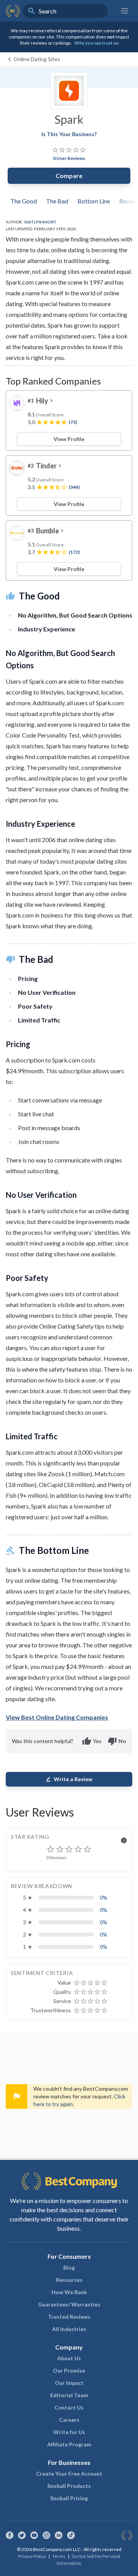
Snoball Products (69, 2486)
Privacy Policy (32, 2556)
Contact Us (69, 2407)
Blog (69, 2267)
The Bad (57, 201)
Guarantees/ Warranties (69, 2304)
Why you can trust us (96, 43)
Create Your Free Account (69, 2474)
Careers (69, 2420)
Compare (69, 176)
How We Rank (69, 2292)
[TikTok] (71, 2535)
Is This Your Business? (69, 134)
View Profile (69, 439)
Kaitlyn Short (41, 222)
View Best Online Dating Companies (57, 1717)
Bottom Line (94, 201)
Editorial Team (69, 2395)
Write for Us (69, 2432)
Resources (69, 2280)
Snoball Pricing (69, 2498)
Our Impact (69, 2383)
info (124, 1840)
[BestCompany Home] (13, 11)
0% (103, 1897)
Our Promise (69, 2370)
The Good (24, 201)
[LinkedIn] (59, 2535)
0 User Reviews (69, 158)
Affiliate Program (69, 2444)
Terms (59, 2556)
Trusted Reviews (69, 2317)
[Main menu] (125, 11)
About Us (69, 2358)
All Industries (69, 2329)
